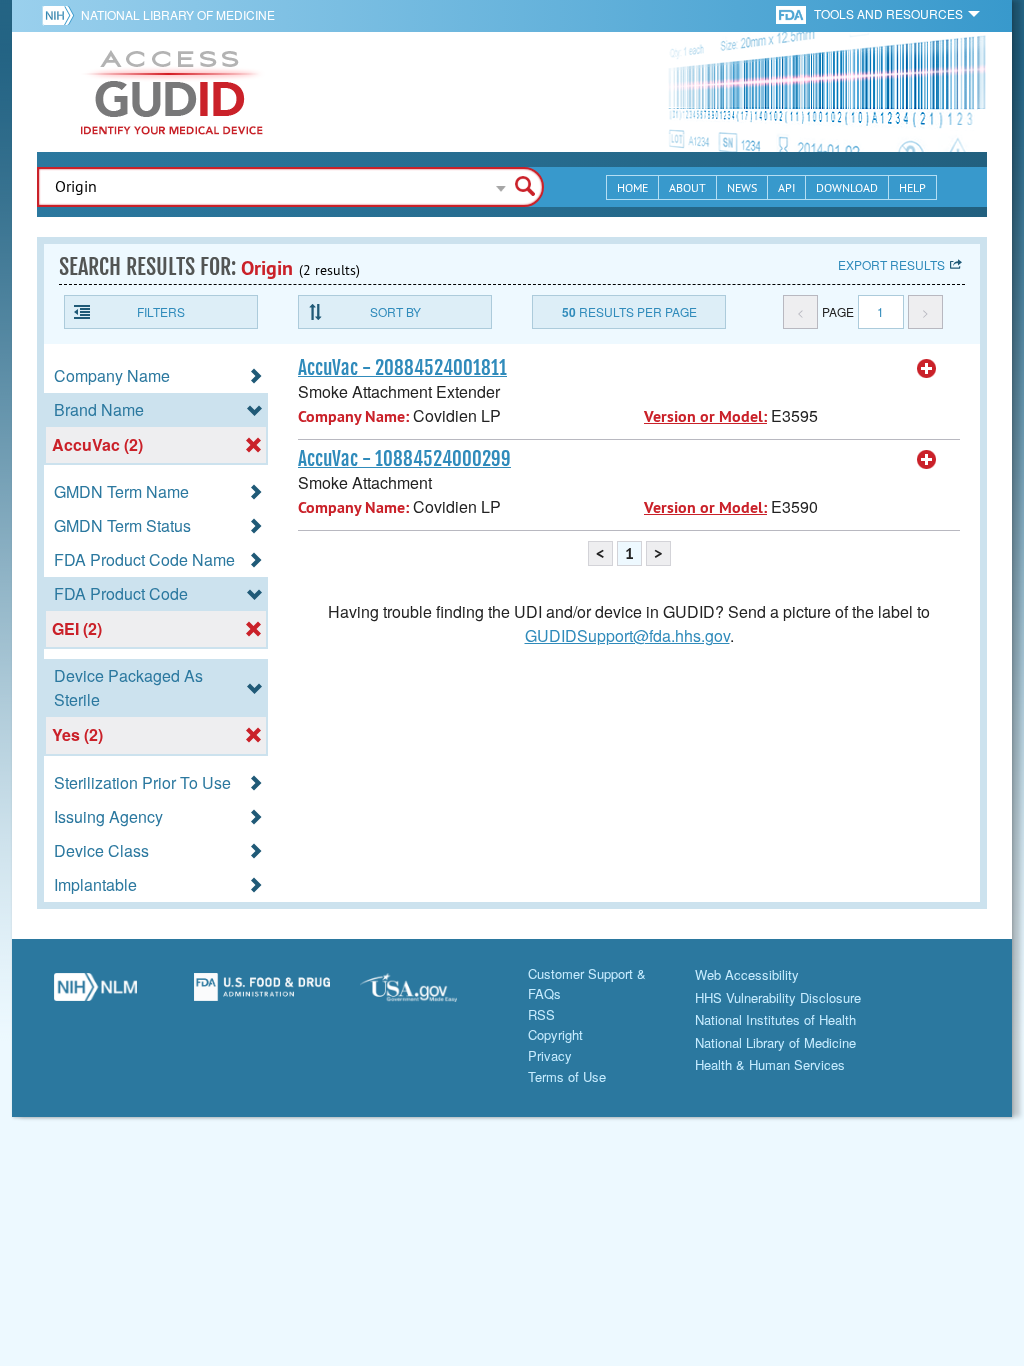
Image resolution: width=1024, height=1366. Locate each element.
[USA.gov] (428, 995)
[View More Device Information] (927, 369)
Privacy (550, 1055)
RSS (541, 1014)
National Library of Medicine (178, 14)
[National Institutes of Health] (61, 15)
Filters (161, 311)
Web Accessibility (747, 974)
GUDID (172, 92)
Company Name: (353, 416)
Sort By (395, 311)
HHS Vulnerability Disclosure (778, 997)
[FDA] (792, 13)
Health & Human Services (770, 1064)
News (742, 187)
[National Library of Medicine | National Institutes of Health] (95, 995)
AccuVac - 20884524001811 (402, 368)
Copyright (555, 1034)
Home (632, 187)
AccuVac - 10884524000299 (404, 459)
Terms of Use (567, 1076)
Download (847, 187)
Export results (891, 264)
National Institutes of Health (775, 1019)
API (786, 187)
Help (912, 187)
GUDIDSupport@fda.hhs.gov (627, 635)
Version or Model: (705, 416)
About (687, 187)
